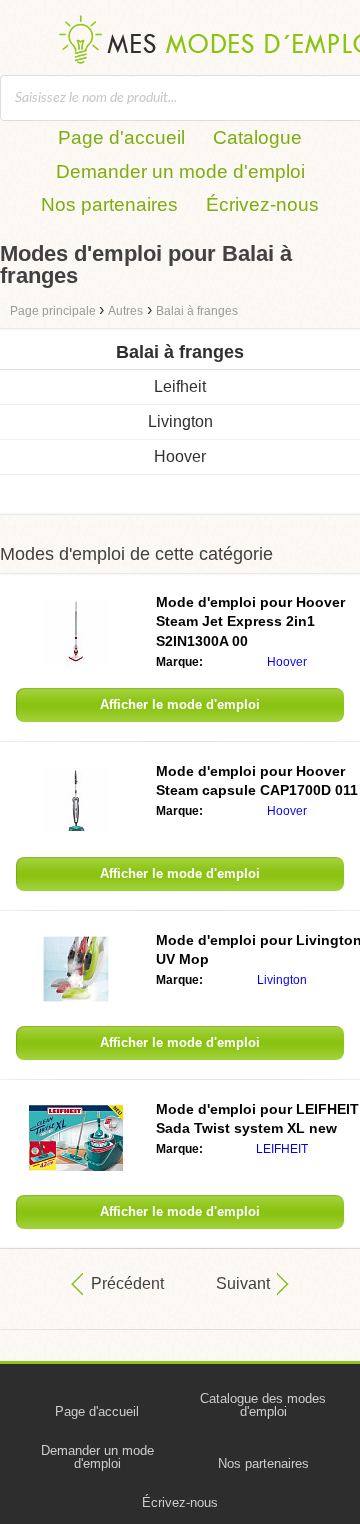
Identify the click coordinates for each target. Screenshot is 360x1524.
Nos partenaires (109, 204)
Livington (180, 421)
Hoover (180, 456)
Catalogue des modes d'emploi (263, 1405)
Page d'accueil (121, 137)
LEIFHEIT (282, 1149)
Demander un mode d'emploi (180, 171)
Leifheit (180, 386)
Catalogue (257, 137)
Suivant (243, 1283)
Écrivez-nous (262, 204)
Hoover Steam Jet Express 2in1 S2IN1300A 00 (250, 621)
